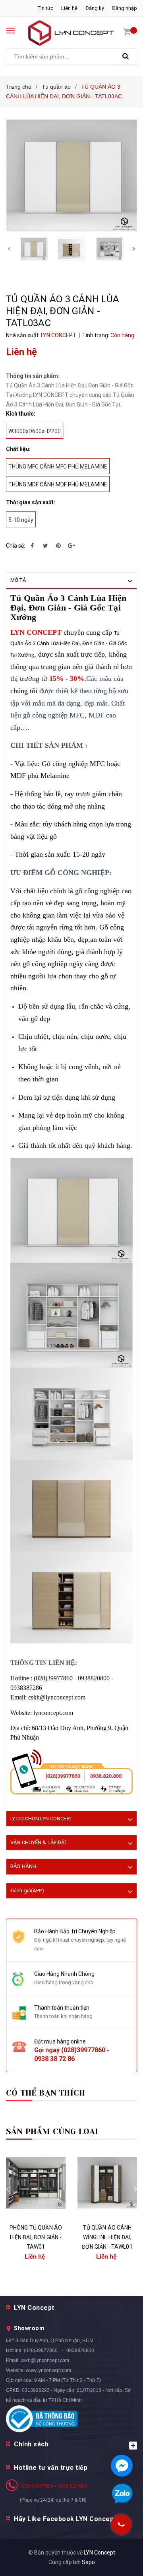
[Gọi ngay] (121, 2524)
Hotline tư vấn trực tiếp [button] (51, 2468)
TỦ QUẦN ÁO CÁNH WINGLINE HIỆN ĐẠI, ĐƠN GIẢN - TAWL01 (107, 2237)
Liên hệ (69, 8)
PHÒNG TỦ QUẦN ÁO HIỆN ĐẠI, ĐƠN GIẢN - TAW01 (36, 2237)
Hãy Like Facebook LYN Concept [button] (65, 2519)
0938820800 (80, 2350)
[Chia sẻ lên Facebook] (32, 546)
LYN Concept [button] (34, 2308)
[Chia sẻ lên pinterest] (58, 546)
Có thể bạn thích (45, 2093)
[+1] (71, 546)
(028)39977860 (83, 2050)
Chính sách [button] (31, 2444)
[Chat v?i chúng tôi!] (122, 2466)
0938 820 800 (72, 2486)
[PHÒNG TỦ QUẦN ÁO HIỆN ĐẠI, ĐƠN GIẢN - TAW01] (36, 2183)
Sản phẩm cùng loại (52, 2132)
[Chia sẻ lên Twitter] (45, 546)
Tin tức (45, 8)
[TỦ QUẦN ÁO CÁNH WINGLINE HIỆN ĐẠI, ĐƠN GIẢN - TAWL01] (107, 2183)
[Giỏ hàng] (127, 32)
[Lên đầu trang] (119, 2560)
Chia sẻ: (15, 546)
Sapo (88, 2562)
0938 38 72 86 (54, 2059)
